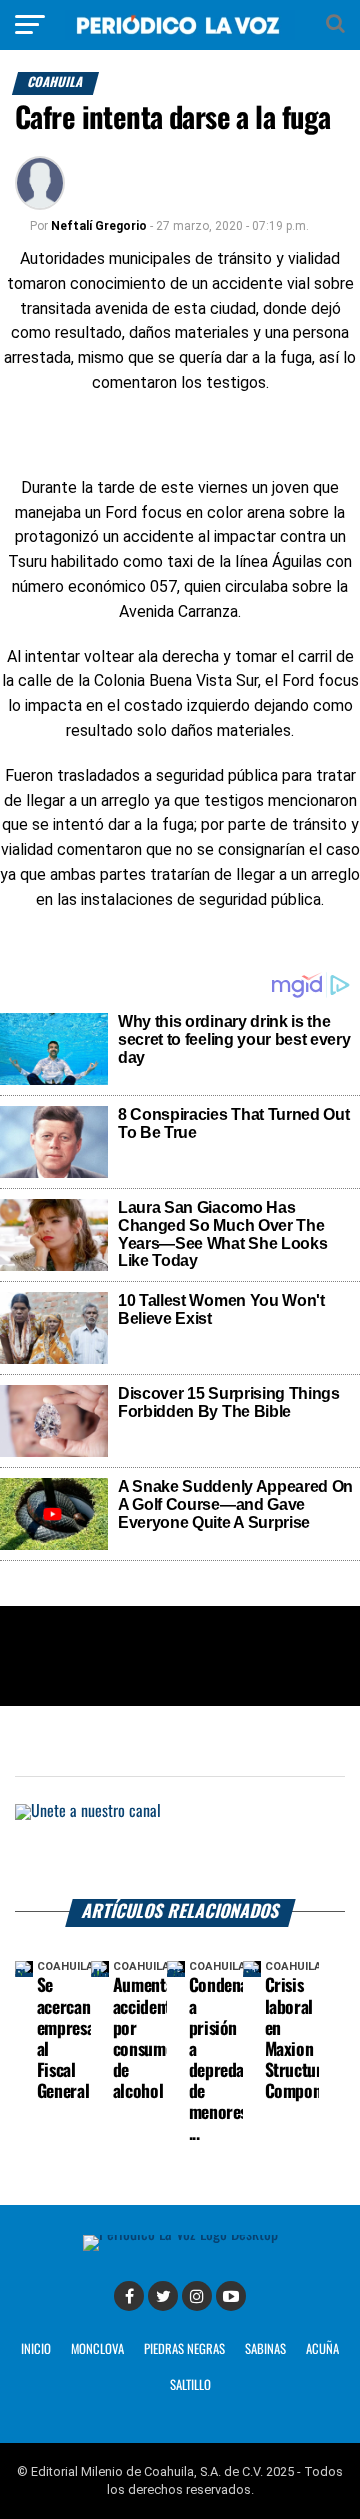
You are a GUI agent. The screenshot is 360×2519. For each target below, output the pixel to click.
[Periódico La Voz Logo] (180, 34)
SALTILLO (190, 2385)
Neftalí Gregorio (99, 226)
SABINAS (265, 2349)
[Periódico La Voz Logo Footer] (180, 2234)
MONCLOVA (97, 2349)
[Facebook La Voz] (129, 2296)
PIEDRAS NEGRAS (184, 2349)
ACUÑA (322, 2349)
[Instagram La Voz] (197, 2296)
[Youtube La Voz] (231, 2296)
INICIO (36, 2349)
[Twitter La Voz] (163, 2296)
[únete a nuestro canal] (180, 1851)
